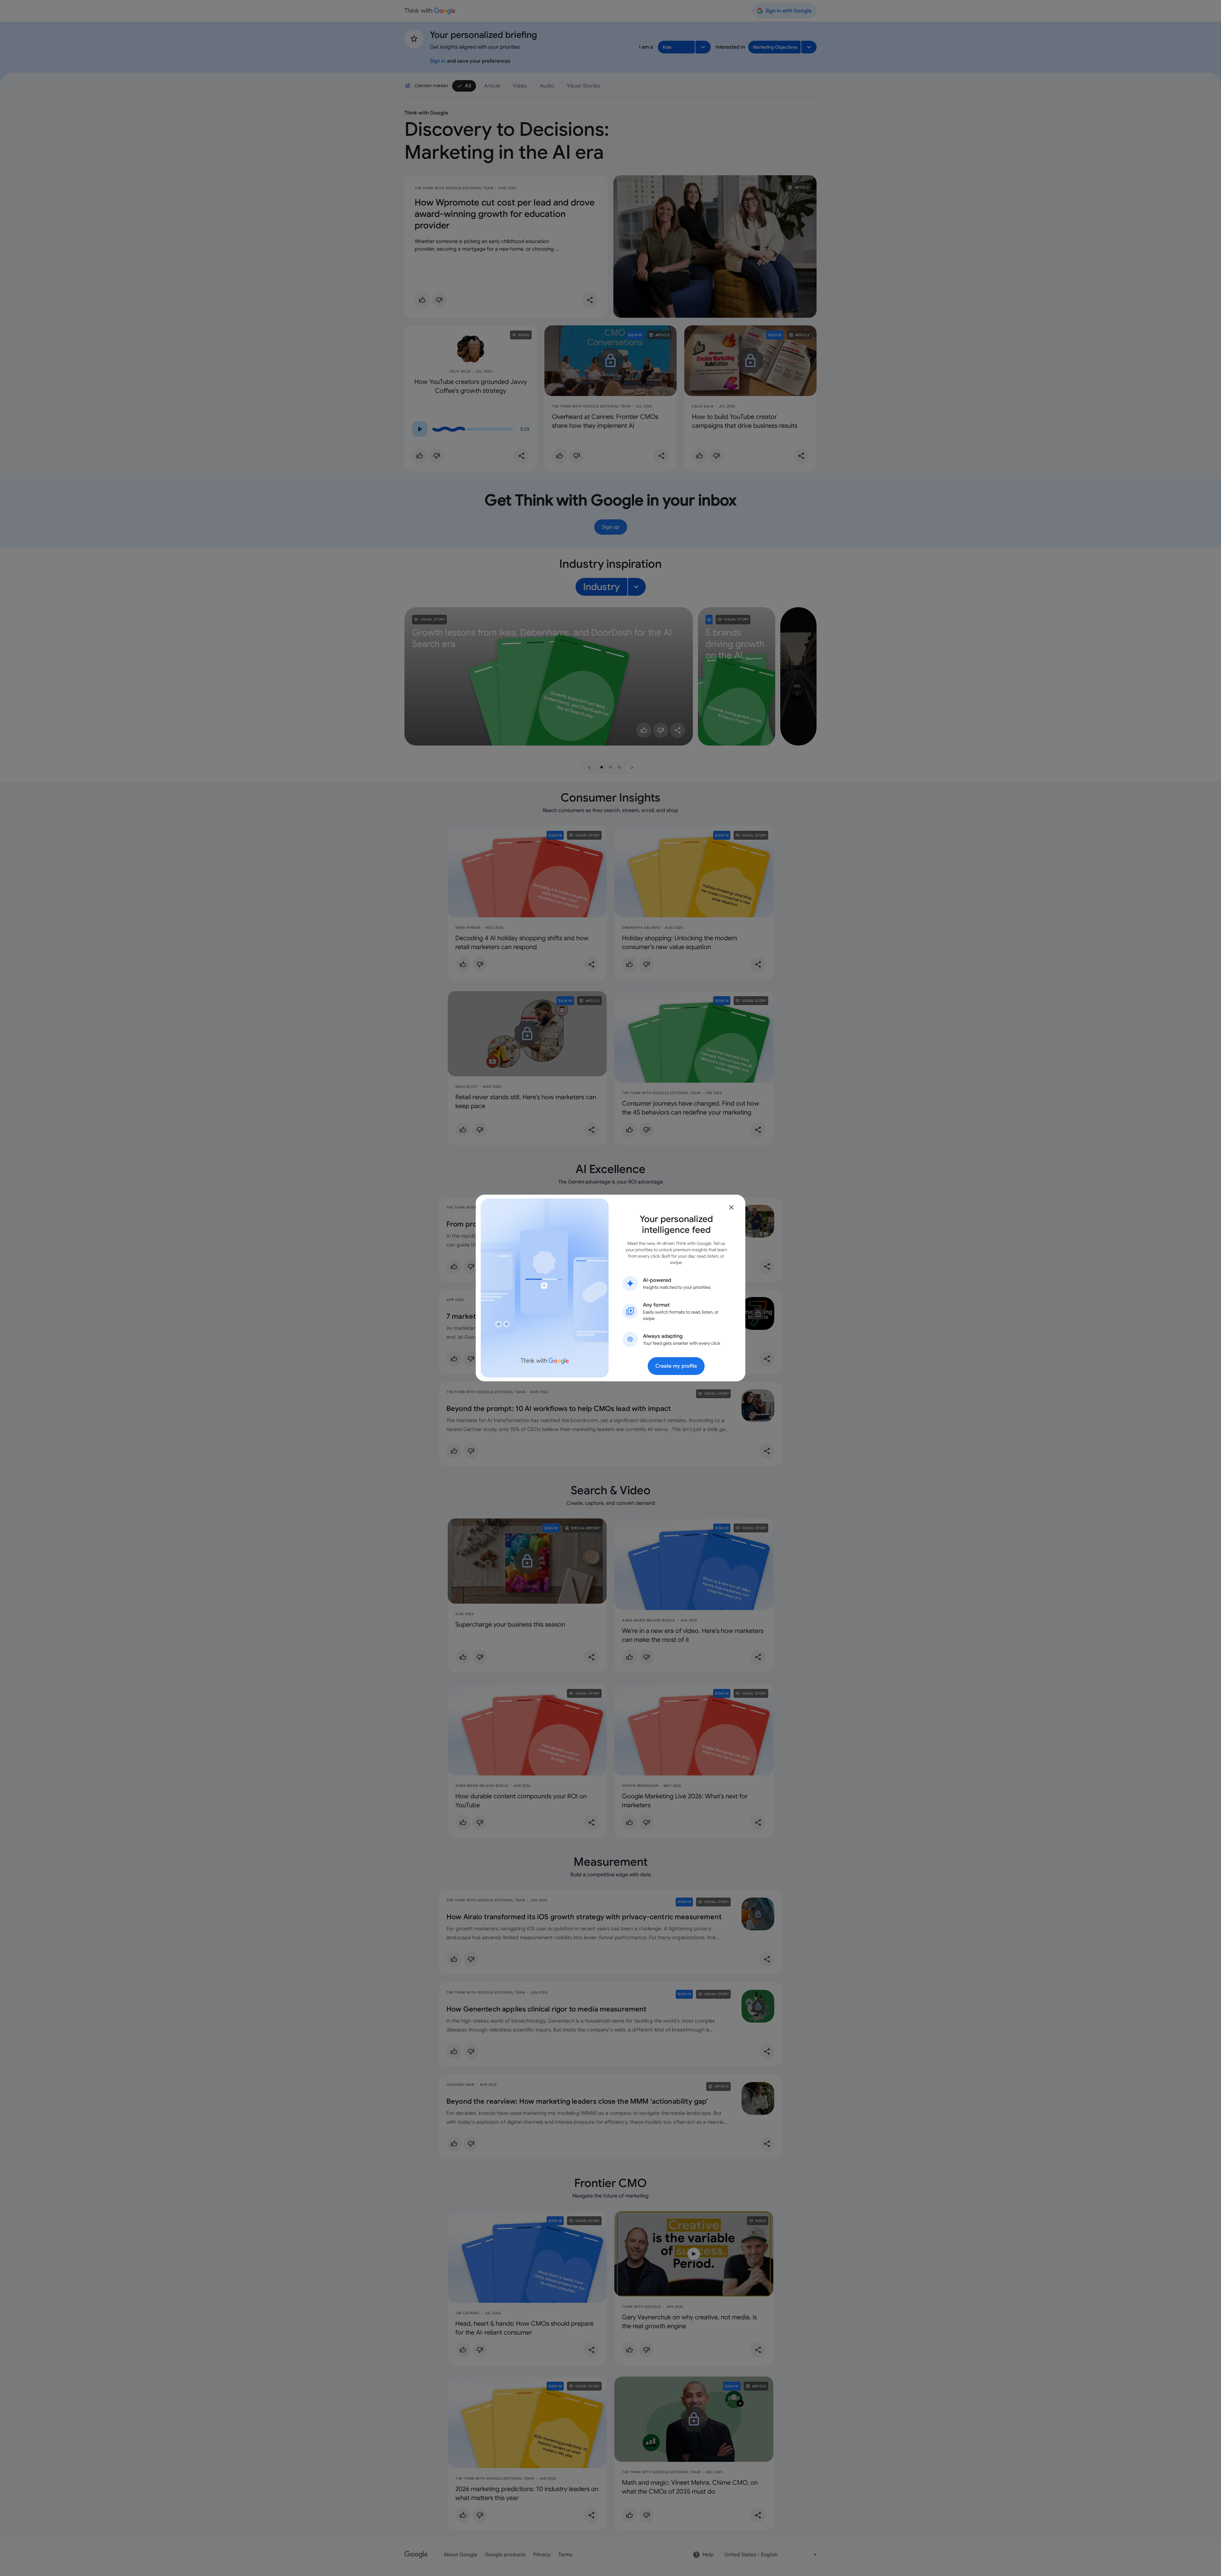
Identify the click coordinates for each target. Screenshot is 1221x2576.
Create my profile (676, 1366)
